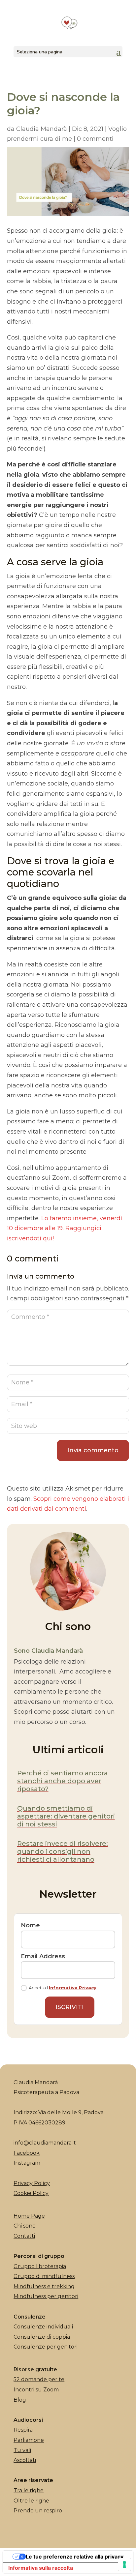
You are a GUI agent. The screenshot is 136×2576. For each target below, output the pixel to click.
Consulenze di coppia (42, 2337)
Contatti (24, 2236)
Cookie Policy (31, 2193)
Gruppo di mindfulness (44, 2276)
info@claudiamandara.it (45, 2143)
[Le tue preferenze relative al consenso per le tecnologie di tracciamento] (124, 2564)
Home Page (29, 2216)
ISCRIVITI (70, 2007)
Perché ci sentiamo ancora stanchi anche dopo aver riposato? (63, 1781)
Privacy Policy (32, 2183)
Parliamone (29, 2440)
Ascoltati (25, 2460)
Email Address (43, 1956)
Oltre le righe (31, 2501)
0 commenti (95, 139)
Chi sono (25, 2226)
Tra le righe (29, 2490)
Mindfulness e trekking (44, 2286)
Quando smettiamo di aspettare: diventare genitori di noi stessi (66, 1816)
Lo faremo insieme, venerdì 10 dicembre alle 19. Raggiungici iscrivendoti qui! (65, 1228)
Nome (30, 1925)
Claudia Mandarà (42, 129)
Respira (23, 2430)
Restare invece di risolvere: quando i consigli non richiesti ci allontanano (63, 1851)
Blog (20, 2400)
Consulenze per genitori (46, 2347)
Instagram (27, 2163)
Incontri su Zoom (36, 2390)
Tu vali (22, 2450)
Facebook (27, 2153)
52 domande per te (39, 2379)
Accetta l (63, 1988)
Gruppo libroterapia (40, 2266)
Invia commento (93, 1450)
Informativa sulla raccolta (41, 2568)
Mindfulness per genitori (46, 2296)
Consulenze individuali (43, 2327)
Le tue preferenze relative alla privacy (75, 2557)
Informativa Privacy (73, 1988)
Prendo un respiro (38, 2511)
